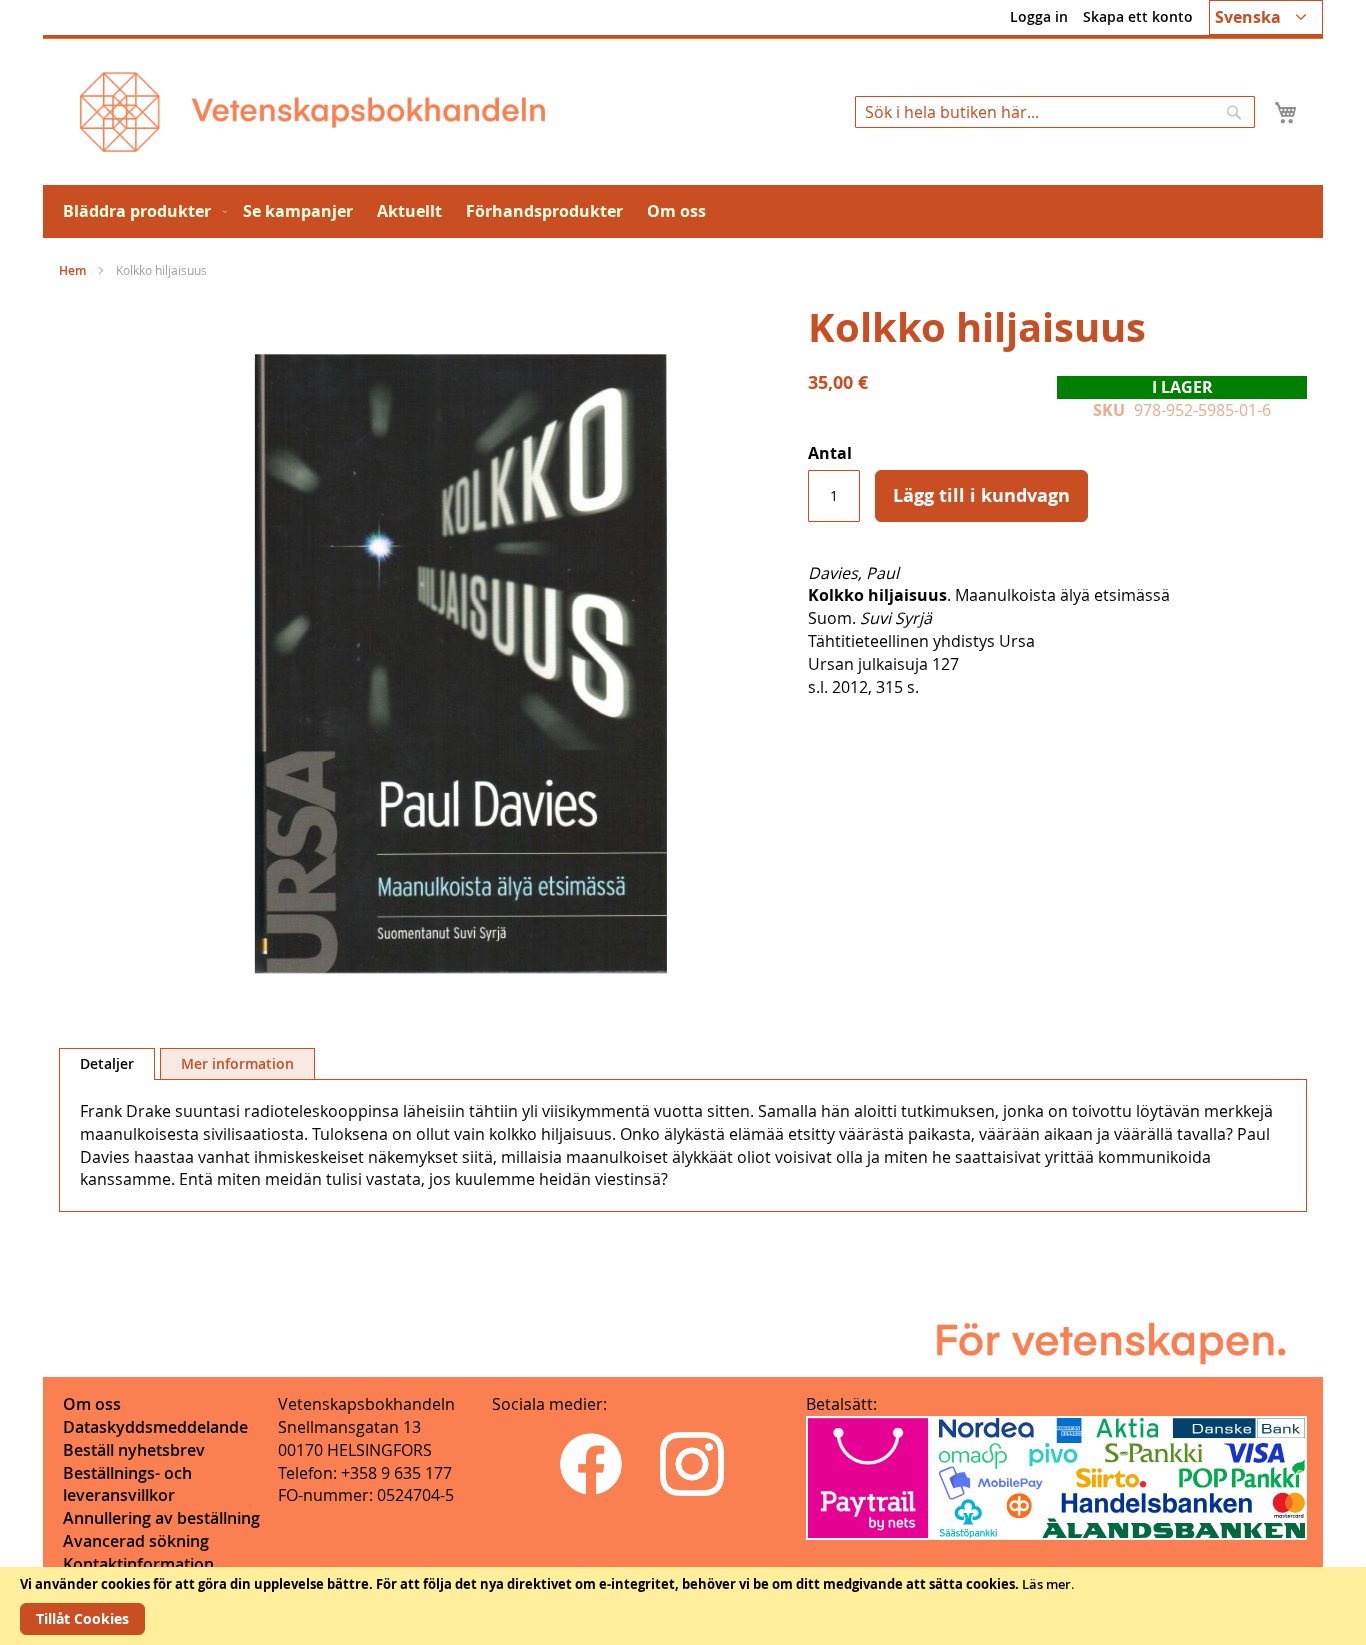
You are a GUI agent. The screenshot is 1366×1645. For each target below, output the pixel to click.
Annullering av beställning (161, 1518)
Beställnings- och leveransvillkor (127, 1484)
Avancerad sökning (136, 1541)
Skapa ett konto (1138, 16)
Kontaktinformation (138, 1564)
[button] (1266, 17)
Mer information (237, 1063)
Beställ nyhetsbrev (134, 1450)
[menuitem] (141, 211)
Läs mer (1046, 1584)
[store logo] (312, 112)
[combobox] (1055, 112)
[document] (683, 1606)
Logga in (1039, 16)
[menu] (683, 211)
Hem (72, 270)
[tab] (107, 1064)
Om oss (92, 1404)
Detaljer (107, 1063)
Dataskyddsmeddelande (155, 1427)
